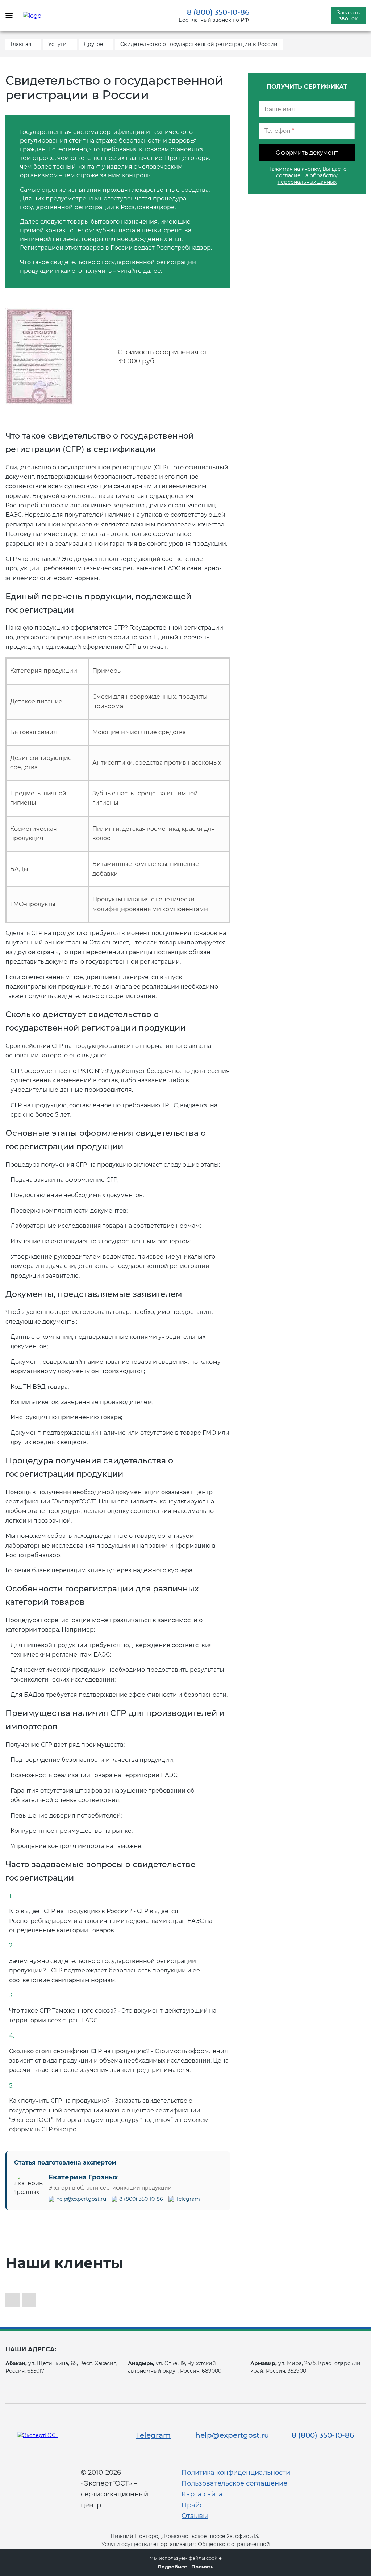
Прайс (192, 2505)
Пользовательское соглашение (234, 2483)
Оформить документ (307, 153)
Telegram (188, 2199)
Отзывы (195, 2516)
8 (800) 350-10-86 (218, 12)
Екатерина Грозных (83, 2177)
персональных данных (307, 182)
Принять (202, 2567)
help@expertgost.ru (81, 2199)
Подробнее (172, 2567)
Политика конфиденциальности (236, 2473)
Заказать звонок (348, 16)
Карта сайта (202, 2494)
